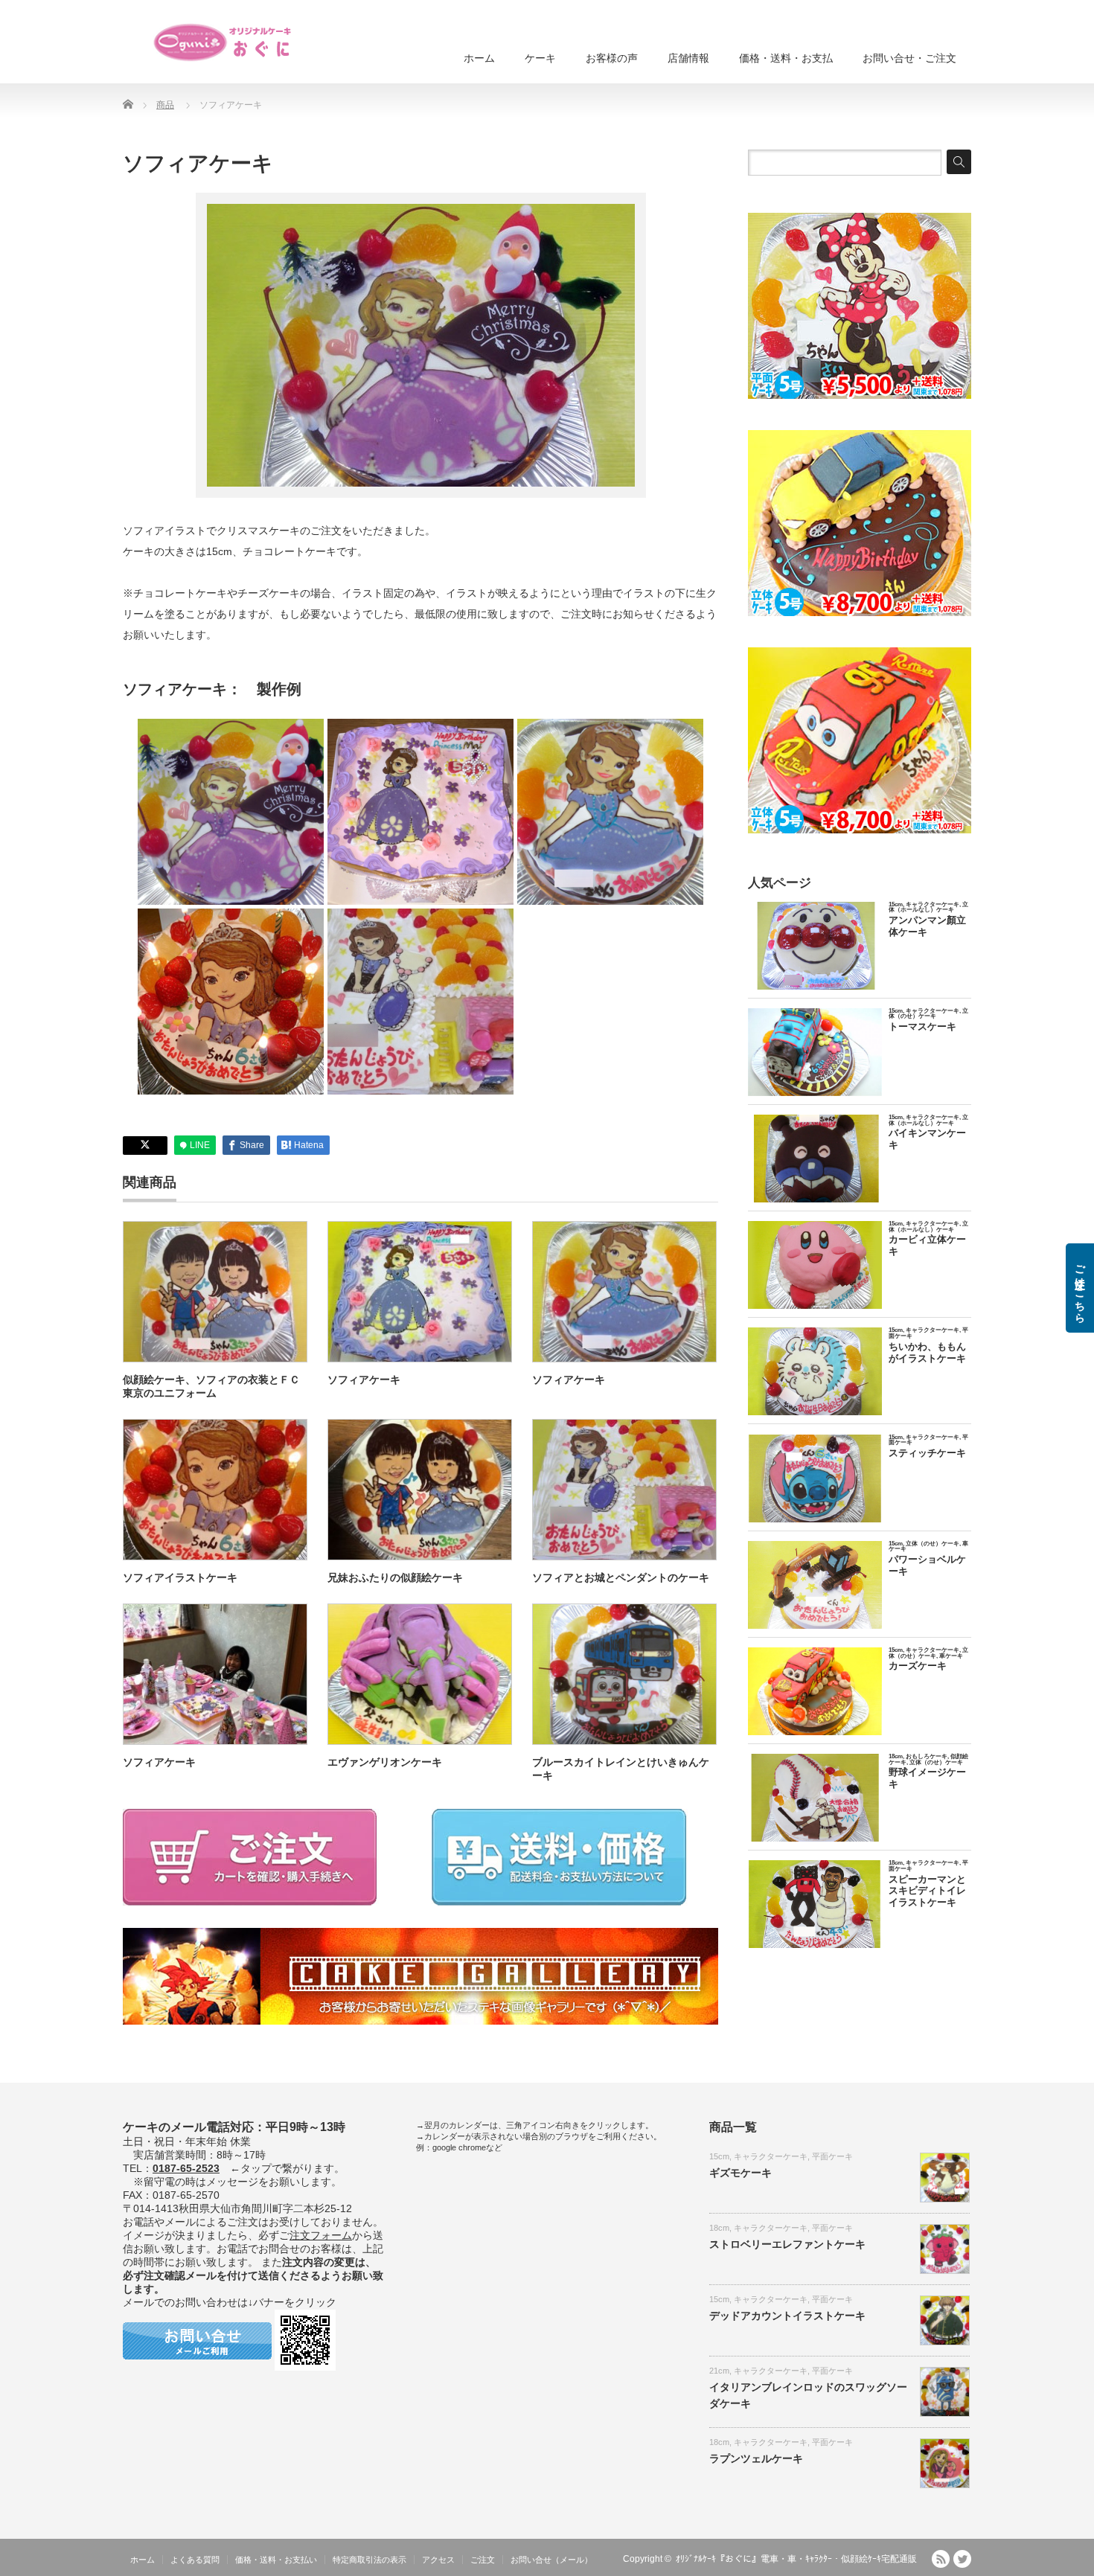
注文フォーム (321, 2235)
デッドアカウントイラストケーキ (787, 2316)
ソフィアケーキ (364, 1380)
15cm (719, 2156)
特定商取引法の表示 (370, 2560)
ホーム (479, 58)
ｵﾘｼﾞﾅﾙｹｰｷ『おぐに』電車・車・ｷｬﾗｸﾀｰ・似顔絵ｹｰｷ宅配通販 (796, 2559)
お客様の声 (612, 58)
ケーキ (540, 58)
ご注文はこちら (1080, 1288)
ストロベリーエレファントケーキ (787, 2244)
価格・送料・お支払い (276, 2560)
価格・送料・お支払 (786, 58)
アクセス (438, 2560)
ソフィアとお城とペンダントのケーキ (621, 1577)
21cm (719, 2371)
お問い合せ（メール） (551, 2560)
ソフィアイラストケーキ (180, 1577)
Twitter (962, 2559)
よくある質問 (195, 2560)
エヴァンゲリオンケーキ (385, 1762)
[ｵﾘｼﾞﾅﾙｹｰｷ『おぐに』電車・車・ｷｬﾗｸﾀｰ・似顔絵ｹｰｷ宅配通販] (223, 42)
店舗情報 (688, 58)
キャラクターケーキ (771, 2156)
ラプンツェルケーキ (756, 2458)
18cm (719, 2228)
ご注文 (483, 2560)
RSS (941, 2559)
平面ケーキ (832, 2156)
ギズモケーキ (740, 2173)
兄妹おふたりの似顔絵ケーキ (395, 1577)
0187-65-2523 (186, 2168)
